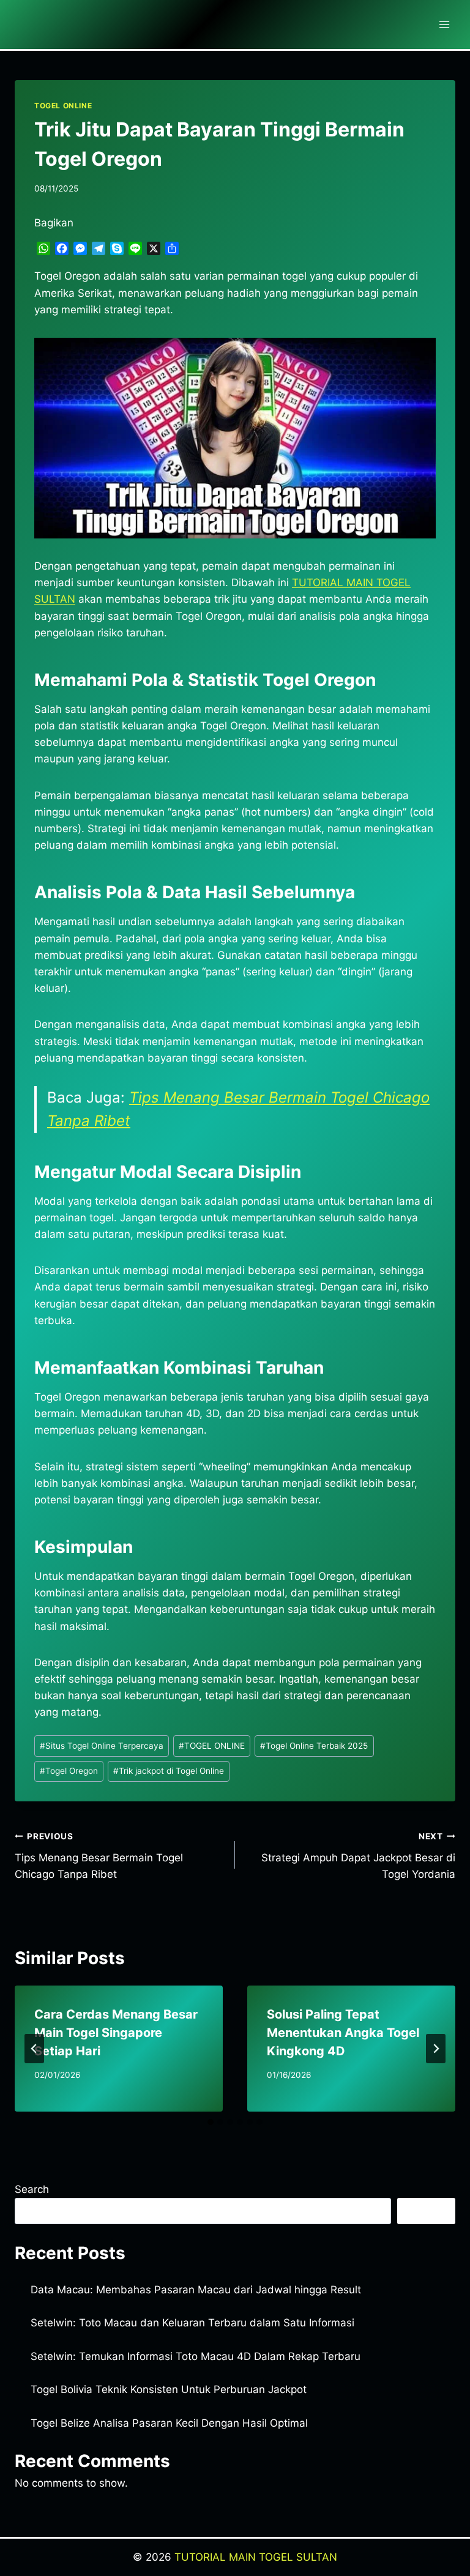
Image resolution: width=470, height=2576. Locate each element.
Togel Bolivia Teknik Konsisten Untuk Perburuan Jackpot (169, 2389)
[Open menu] (444, 24)
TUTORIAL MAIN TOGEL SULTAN (256, 2557)
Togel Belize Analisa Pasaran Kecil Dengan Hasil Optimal (169, 2423)
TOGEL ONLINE (63, 106)
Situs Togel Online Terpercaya (102, 1746)
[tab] (211, 2122)
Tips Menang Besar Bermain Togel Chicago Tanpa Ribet (99, 1856)
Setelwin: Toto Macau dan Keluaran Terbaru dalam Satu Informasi (192, 2323)
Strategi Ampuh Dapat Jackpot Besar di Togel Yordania (358, 1856)
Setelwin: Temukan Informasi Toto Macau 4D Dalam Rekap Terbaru (196, 2356)
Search (32, 2189)
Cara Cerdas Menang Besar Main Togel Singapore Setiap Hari (116, 2033)
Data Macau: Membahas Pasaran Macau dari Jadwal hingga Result (196, 2290)
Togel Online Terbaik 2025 (314, 1746)
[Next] (436, 2049)
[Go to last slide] (34, 2049)
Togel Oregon (69, 1771)
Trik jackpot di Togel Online (169, 1771)
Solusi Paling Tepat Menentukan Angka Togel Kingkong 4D (343, 2033)
